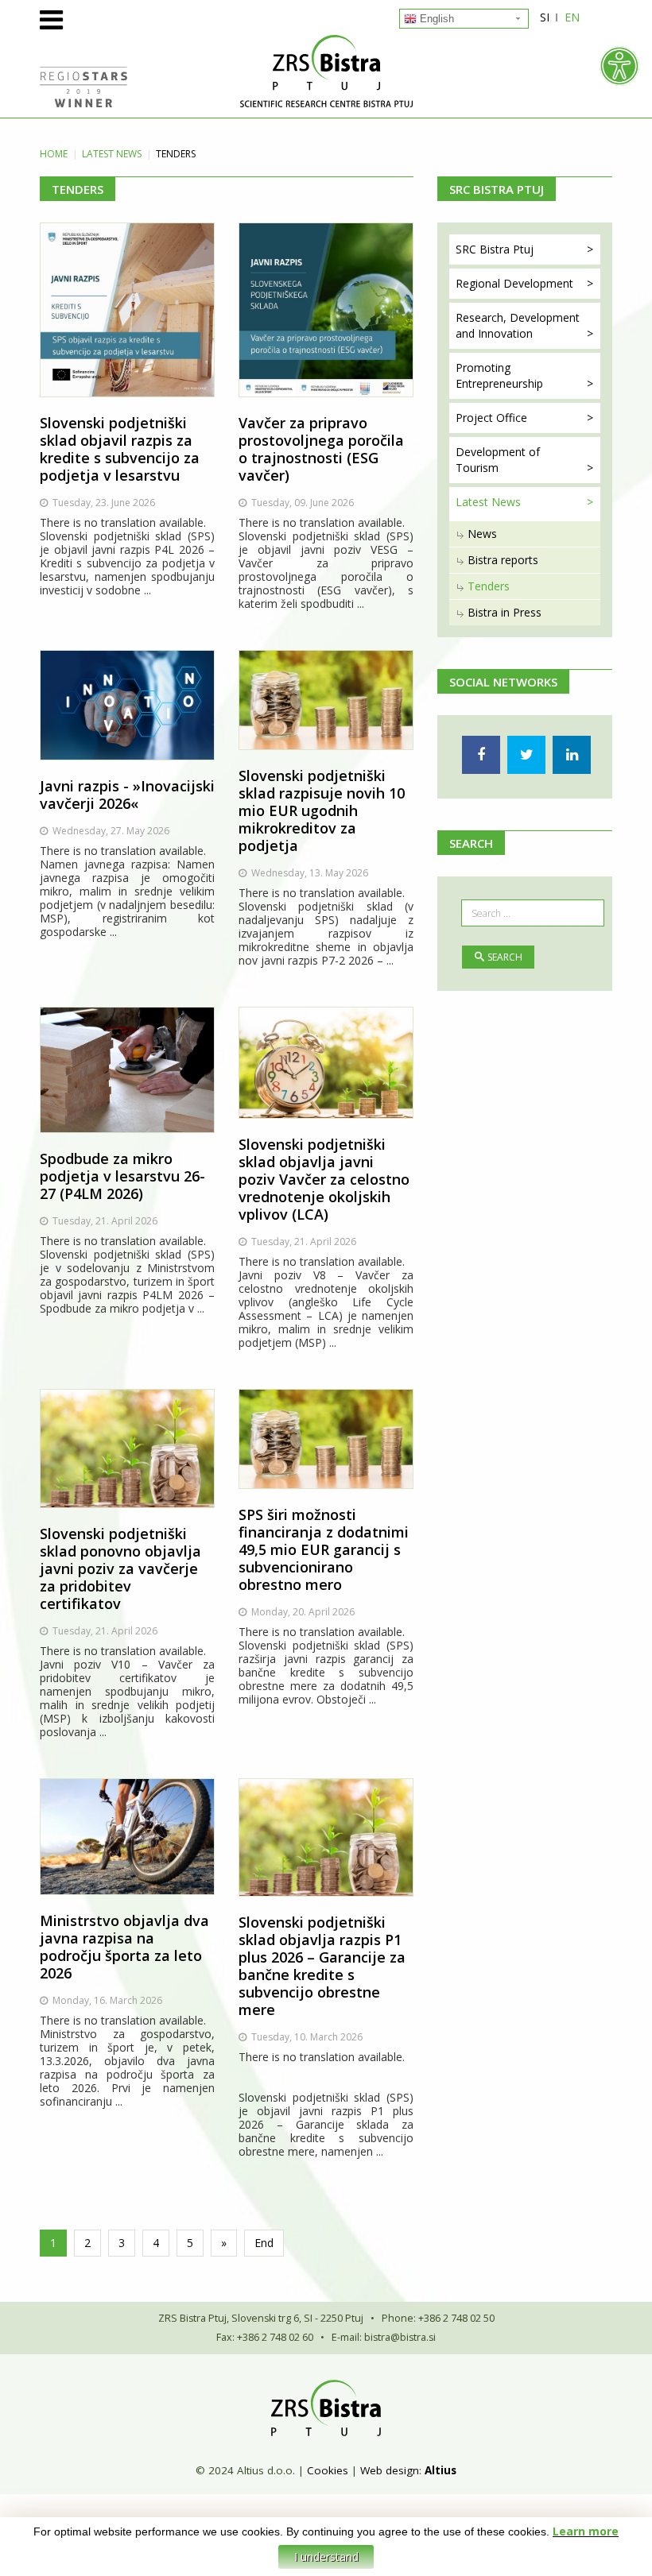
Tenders (489, 586)
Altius (440, 2470)
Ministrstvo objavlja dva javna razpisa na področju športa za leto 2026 (124, 1947)
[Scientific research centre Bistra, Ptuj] (326, 71)
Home (54, 154)
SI (545, 17)
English (435, 19)
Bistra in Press (505, 612)
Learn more (586, 2531)
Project (491, 418)
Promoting (499, 375)
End (264, 2243)
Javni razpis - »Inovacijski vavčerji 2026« (127, 795)
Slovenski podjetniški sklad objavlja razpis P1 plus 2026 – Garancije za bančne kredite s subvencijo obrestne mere (322, 1966)
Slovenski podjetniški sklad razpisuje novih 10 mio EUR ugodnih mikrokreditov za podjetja (322, 810)
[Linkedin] (572, 755)
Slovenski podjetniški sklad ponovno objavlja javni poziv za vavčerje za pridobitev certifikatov (120, 1568)
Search (505, 957)
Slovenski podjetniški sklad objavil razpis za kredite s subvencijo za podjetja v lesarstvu (120, 449)
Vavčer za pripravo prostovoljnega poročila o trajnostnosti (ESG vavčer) (321, 449)
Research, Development (518, 325)
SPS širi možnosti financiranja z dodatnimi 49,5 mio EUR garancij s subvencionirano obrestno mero (324, 1549)
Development (498, 460)
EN (572, 17)
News (482, 534)
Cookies (328, 2470)
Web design (390, 2470)
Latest (112, 154)
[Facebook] (481, 755)
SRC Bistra (495, 249)
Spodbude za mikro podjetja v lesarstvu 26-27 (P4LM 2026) (122, 1176)
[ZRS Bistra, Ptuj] (326, 2408)
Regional (514, 283)
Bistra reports (503, 560)
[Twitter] (526, 755)
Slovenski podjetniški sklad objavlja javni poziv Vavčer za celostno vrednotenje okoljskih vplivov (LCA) (324, 1179)
